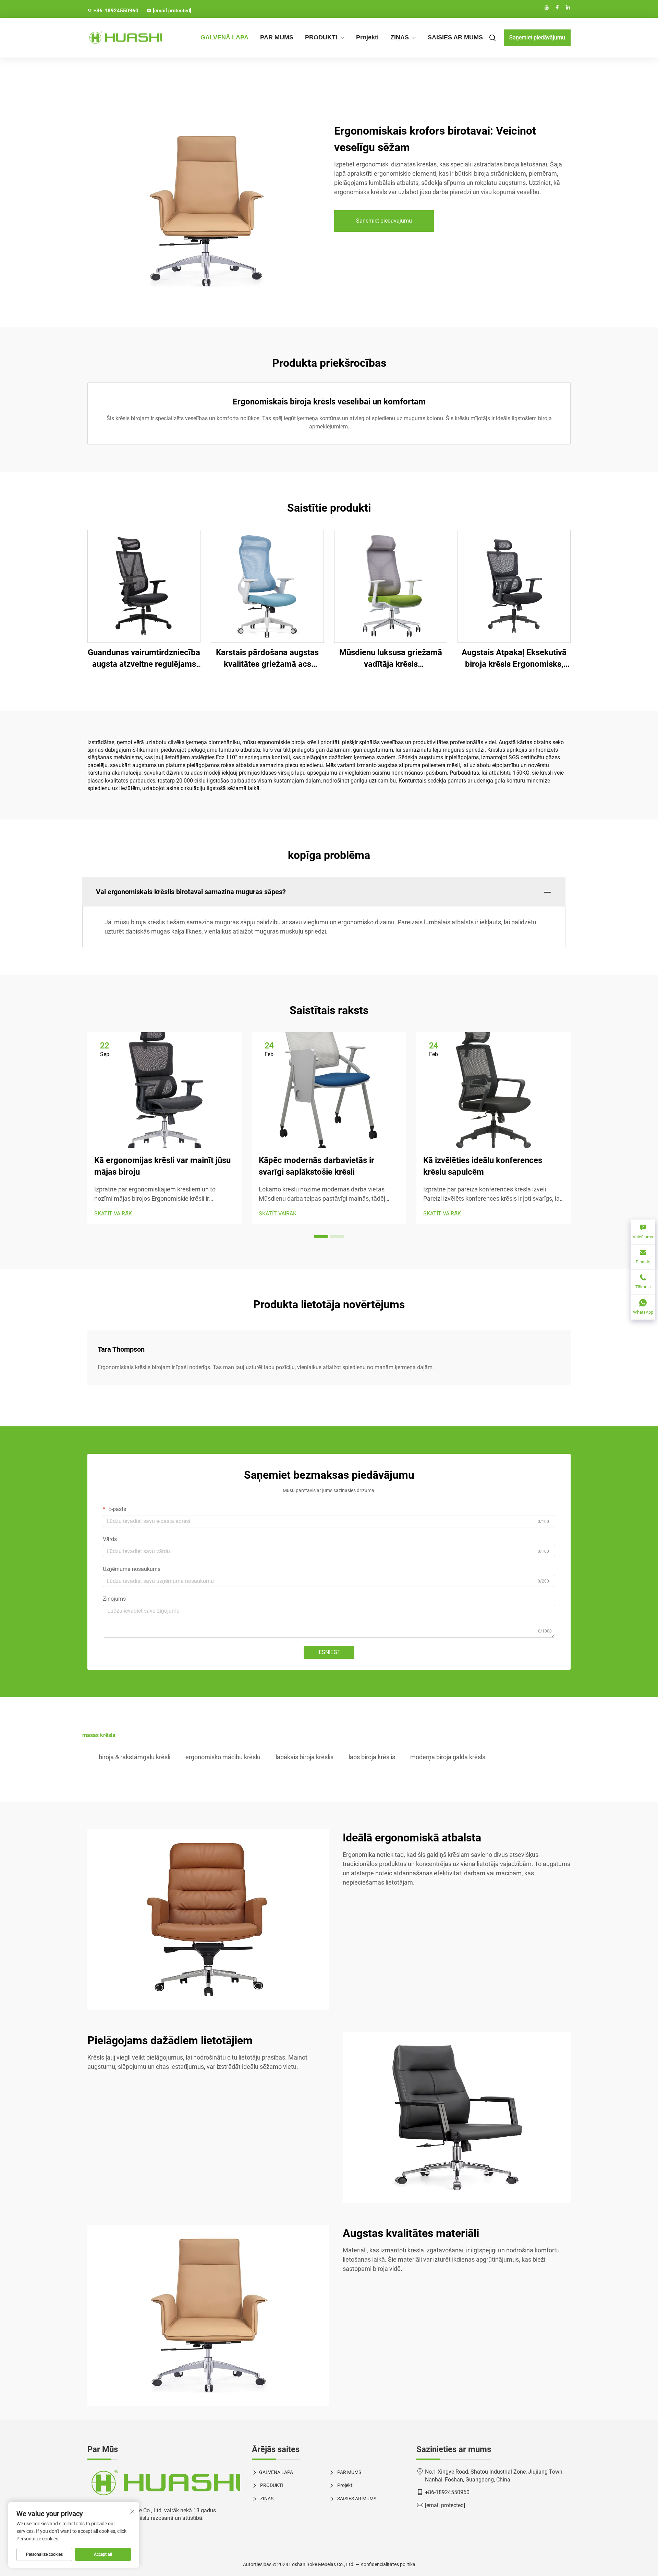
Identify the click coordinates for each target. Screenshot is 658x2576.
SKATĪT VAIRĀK (113, 1214)
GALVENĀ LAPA (224, 37)
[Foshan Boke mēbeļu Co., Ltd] (123, 38)
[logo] (164, 2483)
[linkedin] (568, 7)
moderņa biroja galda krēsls (448, 1757)
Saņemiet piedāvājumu (537, 37)
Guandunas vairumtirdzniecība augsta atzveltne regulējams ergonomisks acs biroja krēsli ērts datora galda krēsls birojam (144, 659)
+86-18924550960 (116, 11)
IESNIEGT (329, 1652)
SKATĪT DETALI (144, 586)
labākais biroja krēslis (304, 1757)
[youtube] (547, 7)
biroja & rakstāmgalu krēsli (135, 1757)
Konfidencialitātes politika (388, 2564)
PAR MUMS (277, 37)
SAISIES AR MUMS (455, 37)
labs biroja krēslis (372, 1757)
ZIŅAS (400, 37)
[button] (321, 1237)
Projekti (367, 37)
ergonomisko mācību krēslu (223, 1757)
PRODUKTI (321, 37)
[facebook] (557, 7)
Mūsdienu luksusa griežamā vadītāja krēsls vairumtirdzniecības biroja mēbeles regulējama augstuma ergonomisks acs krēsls (391, 659)
